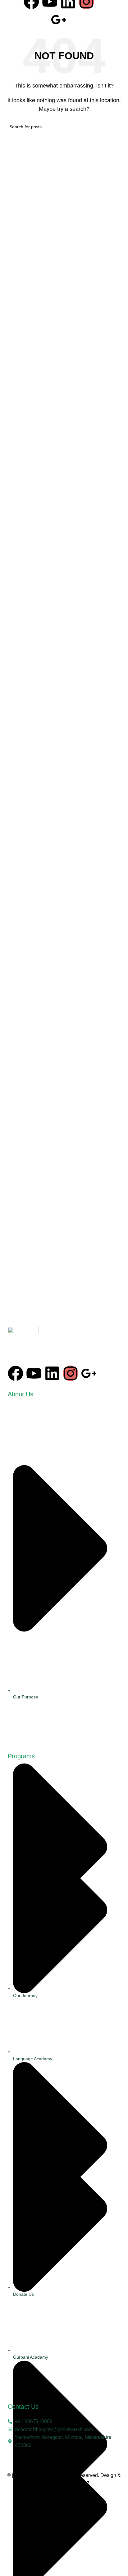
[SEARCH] (116, 127)
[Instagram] (71, 1373)
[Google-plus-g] (59, 20)
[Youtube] (34, 1373)
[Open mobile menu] (117, 12)
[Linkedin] (52, 1373)
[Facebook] (16, 1373)
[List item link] (64, 1575)
